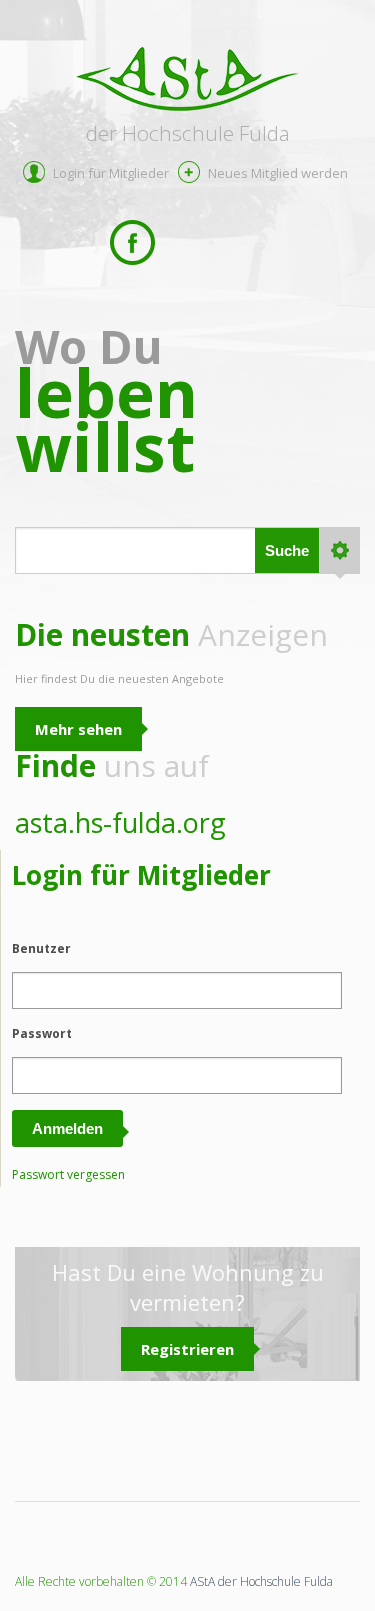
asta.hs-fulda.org (120, 822)
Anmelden (67, 1128)
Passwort (42, 1033)
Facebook (132, 242)
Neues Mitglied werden (278, 173)
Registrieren (187, 1349)
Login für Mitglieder (111, 173)
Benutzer (41, 948)
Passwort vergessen (68, 1174)
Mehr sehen (78, 729)
